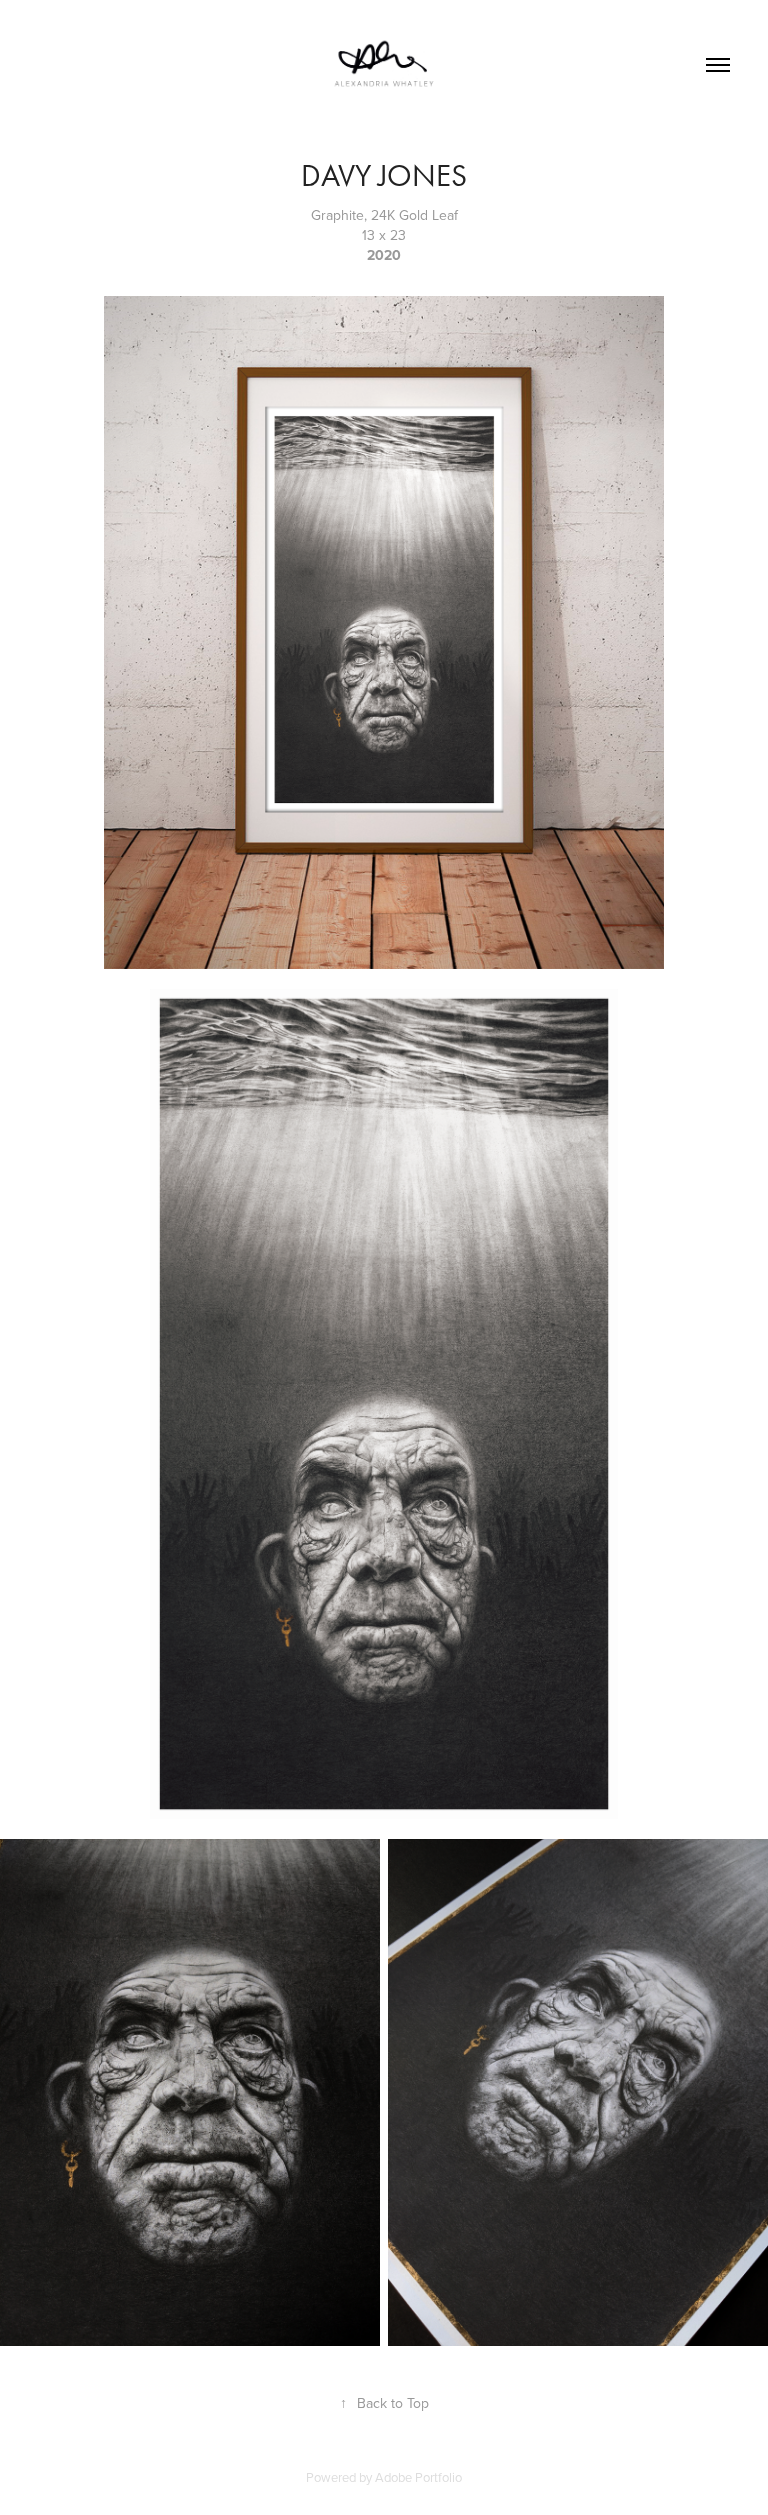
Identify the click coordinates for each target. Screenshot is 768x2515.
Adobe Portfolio (418, 2477)
